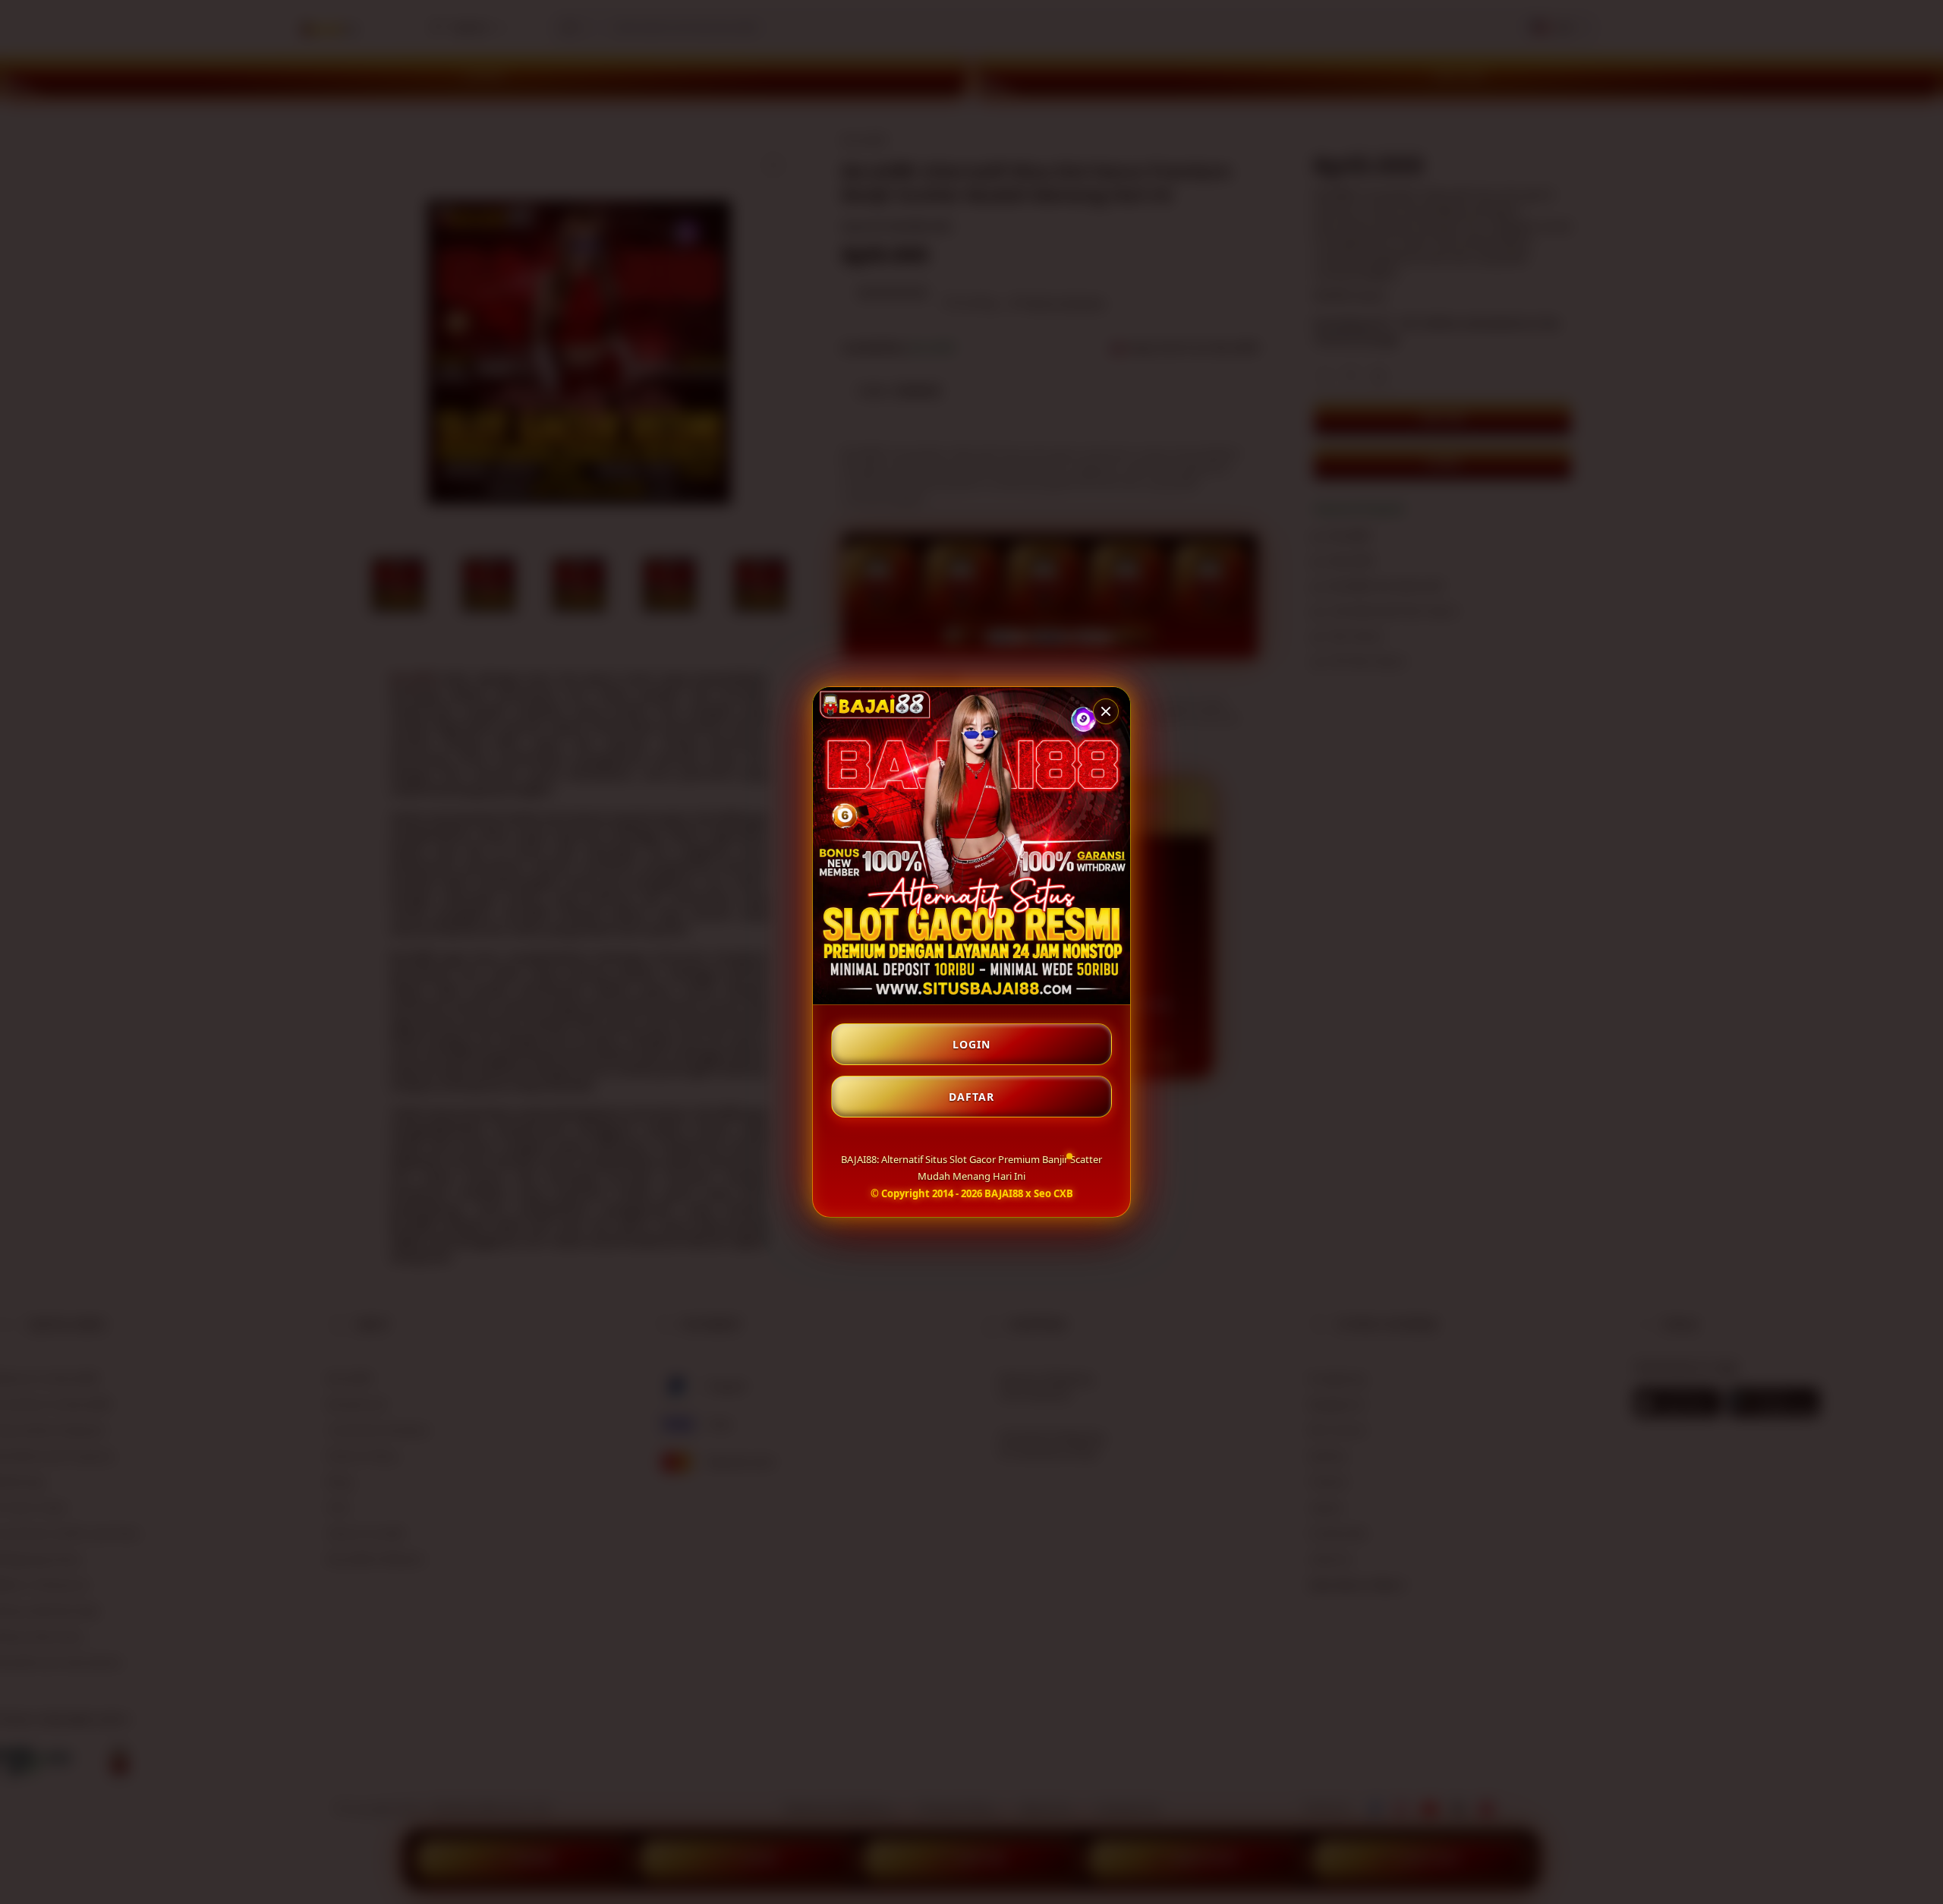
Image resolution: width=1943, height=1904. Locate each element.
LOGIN (971, 1044)
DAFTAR (971, 1097)
